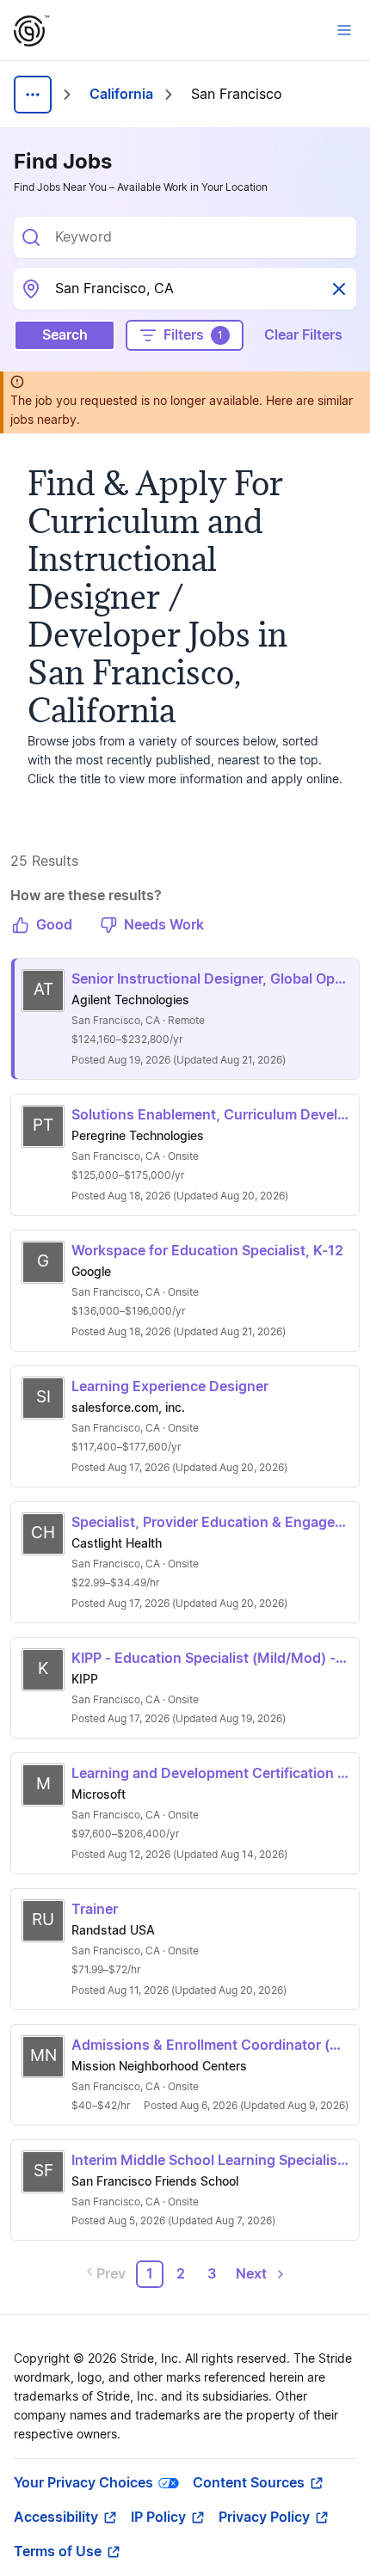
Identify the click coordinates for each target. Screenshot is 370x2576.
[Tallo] (32, 31)
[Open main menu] (344, 30)
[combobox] (199, 237)
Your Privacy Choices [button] (83, 2483)
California (121, 95)
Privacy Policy (264, 2518)
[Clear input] (339, 289)
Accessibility (56, 2518)
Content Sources (249, 2483)
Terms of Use (58, 2552)
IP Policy (158, 2518)
